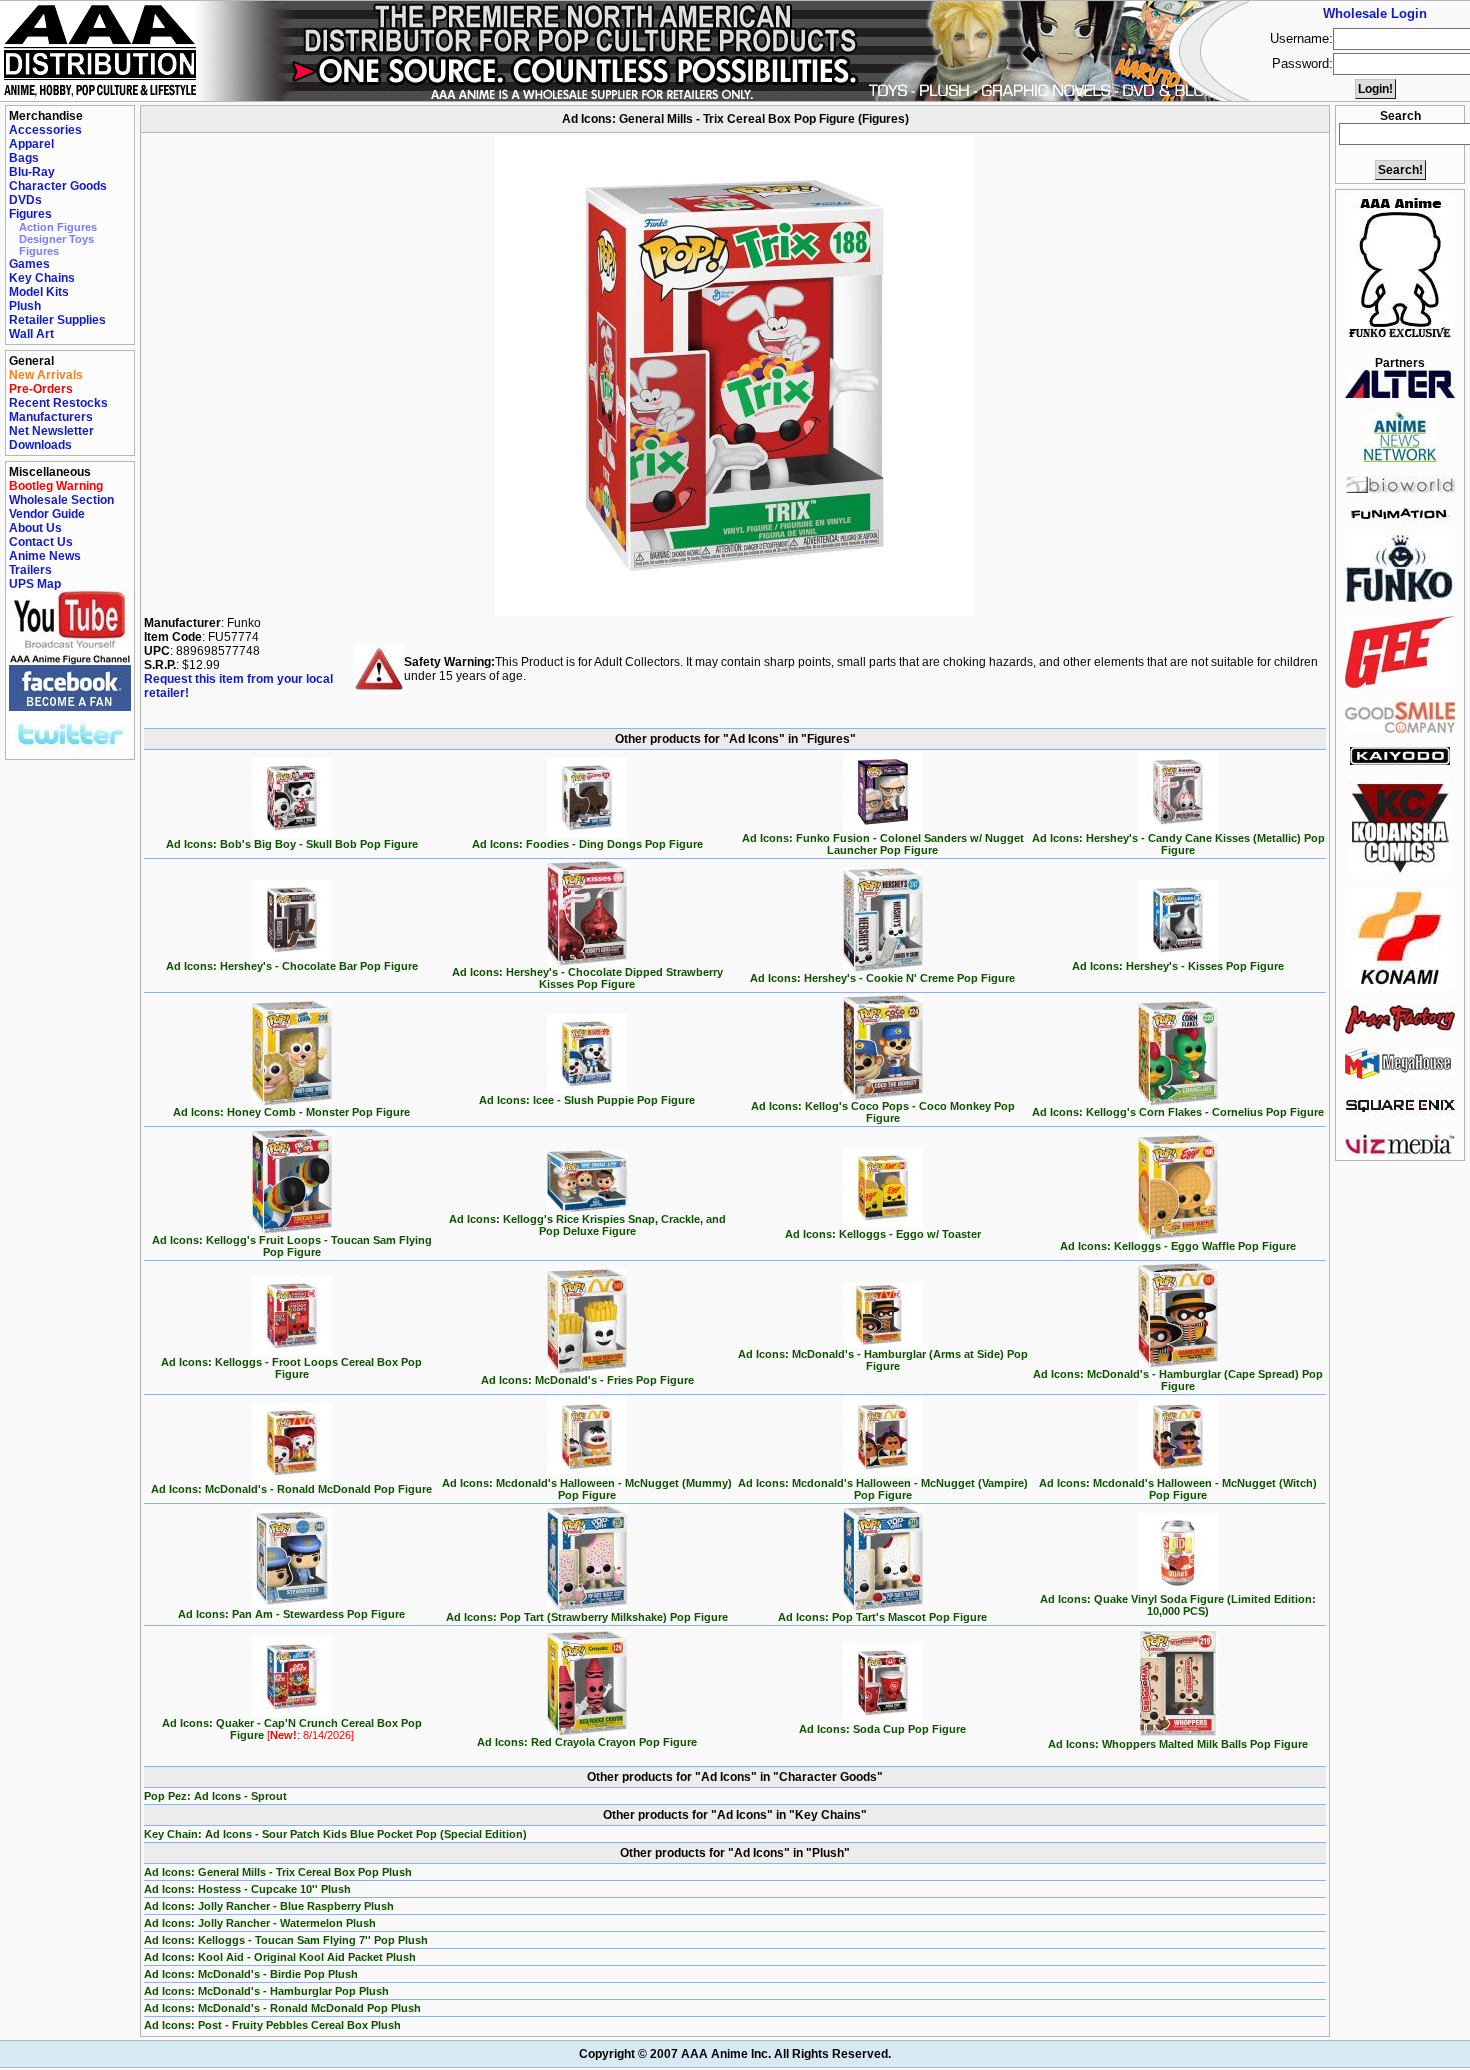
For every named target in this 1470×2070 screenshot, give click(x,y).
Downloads (40, 445)
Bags (24, 158)
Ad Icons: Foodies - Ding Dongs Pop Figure (587, 844)
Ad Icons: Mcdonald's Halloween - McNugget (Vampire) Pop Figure (883, 1489)
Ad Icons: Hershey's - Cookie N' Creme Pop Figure (882, 978)
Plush (25, 306)
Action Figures (58, 227)
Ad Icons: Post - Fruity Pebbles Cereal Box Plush (272, 2025)
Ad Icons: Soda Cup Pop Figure (882, 1729)
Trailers (30, 570)
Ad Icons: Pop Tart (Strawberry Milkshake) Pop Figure (587, 1617)
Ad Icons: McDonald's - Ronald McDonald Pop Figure (291, 1489)
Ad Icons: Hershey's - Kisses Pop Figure (1178, 966)
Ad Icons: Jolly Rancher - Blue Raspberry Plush (269, 1906)
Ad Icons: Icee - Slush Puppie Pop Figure (587, 1100)
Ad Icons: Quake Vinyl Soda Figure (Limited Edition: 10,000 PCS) (1178, 1605)
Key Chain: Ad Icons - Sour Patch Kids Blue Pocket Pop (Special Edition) (335, 1834)
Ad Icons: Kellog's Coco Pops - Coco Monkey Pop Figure (883, 1112)
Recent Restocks (58, 403)
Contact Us (41, 542)
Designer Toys (56, 239)
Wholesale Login (1375, 13)
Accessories (45, 130)
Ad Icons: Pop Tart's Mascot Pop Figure (882, 1617)
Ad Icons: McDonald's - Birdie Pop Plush (251, 1974)
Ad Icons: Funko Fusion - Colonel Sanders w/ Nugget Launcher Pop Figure (883, 844)
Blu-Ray (32, 172)
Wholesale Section (61, 500)
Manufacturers (51, 417)
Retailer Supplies (57, 320)
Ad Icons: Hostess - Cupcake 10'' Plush (247, 1889)
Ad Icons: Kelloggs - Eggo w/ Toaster (883, 1234)
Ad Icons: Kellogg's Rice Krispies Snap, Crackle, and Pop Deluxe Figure (587, 1225)
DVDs (25, 200)
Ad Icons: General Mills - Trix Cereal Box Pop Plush (278, 1872)
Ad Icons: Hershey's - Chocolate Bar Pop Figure (292, 966)
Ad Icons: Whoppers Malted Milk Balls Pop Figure (1178, 1744)
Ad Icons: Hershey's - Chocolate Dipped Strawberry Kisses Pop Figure (587, 978)
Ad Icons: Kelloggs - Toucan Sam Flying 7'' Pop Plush (286, 1940)
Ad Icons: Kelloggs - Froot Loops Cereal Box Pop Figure (291, 1368)
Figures (30, 214)
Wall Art (31, 334)
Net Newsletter (51, 431)
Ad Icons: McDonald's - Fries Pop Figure (587, 1380)
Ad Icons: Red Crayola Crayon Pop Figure (587, 1742)
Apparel (31, 144)
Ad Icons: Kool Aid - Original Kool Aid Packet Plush (280, 1957)
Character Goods (58, 186)
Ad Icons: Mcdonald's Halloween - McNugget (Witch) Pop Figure (1178, 1489)
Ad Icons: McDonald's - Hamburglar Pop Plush (266, 1991)
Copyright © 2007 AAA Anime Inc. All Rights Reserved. (735, 2054)
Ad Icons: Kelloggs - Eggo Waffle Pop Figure (1178, 1246)
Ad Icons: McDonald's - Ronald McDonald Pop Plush (282, 2008)
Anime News (45, 556)
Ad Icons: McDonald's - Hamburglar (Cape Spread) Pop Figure (1178, 1380)
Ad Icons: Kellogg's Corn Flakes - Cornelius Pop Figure (1178, 1112)
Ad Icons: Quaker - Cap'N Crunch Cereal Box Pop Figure (292, 1729)
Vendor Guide (47, 514)
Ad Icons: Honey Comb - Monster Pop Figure (291, 1112)
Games (29, 264)
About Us (35, 528)
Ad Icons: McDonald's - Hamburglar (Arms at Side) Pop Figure (883, 1360)
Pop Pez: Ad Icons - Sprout (215, 1796)
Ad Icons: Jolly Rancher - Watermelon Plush (260, 1923)
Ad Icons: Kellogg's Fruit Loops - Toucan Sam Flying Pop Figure (292, 1246)
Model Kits (39, 292)
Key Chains (42, 278)
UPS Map (35, 584)
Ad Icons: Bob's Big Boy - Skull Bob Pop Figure (292, 844)
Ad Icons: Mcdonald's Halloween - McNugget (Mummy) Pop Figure (587, 1489)
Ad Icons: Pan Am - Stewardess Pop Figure (291, 1614)
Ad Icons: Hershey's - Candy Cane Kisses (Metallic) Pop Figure (1178, 844)
